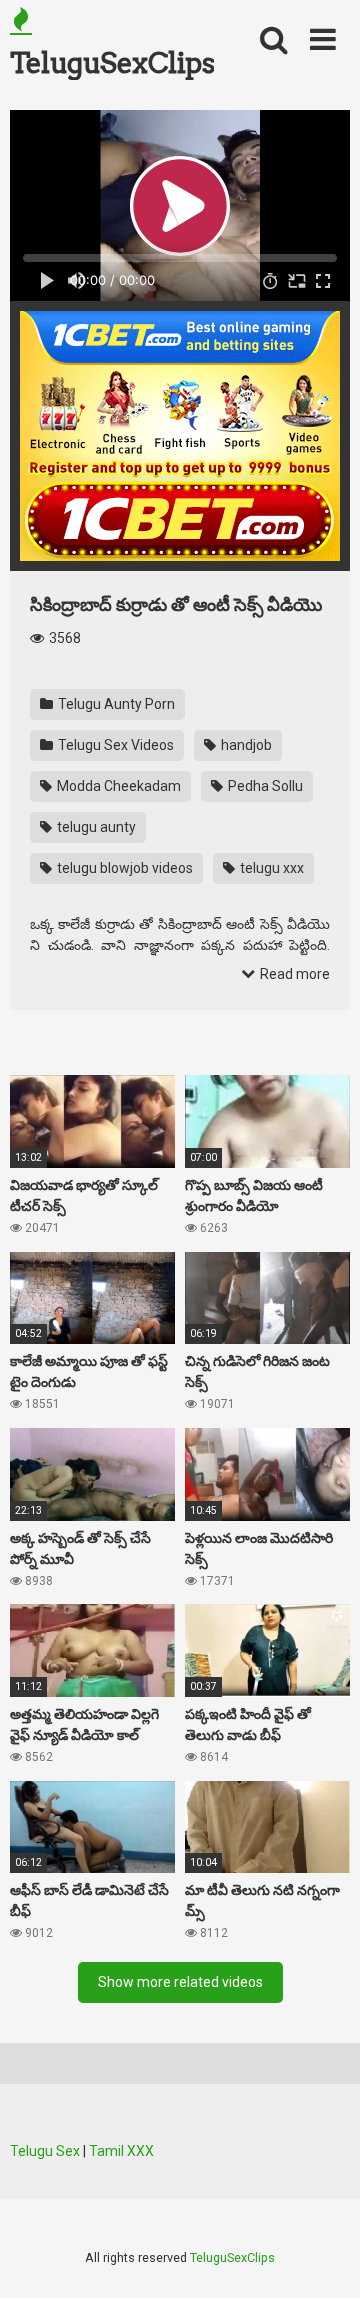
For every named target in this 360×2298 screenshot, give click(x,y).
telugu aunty (95, 827)
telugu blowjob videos (123, 868)
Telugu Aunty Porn (115, 704)
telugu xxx (270, 868)
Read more (293, 974)
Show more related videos (180, 1982)
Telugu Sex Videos (114, 745)
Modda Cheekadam (117, 786)
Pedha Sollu (264, 786)
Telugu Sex (45, 2151)
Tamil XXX (121, 2151)
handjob (245, 745)
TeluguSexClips (112, 63)
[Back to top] (323, 2257)
